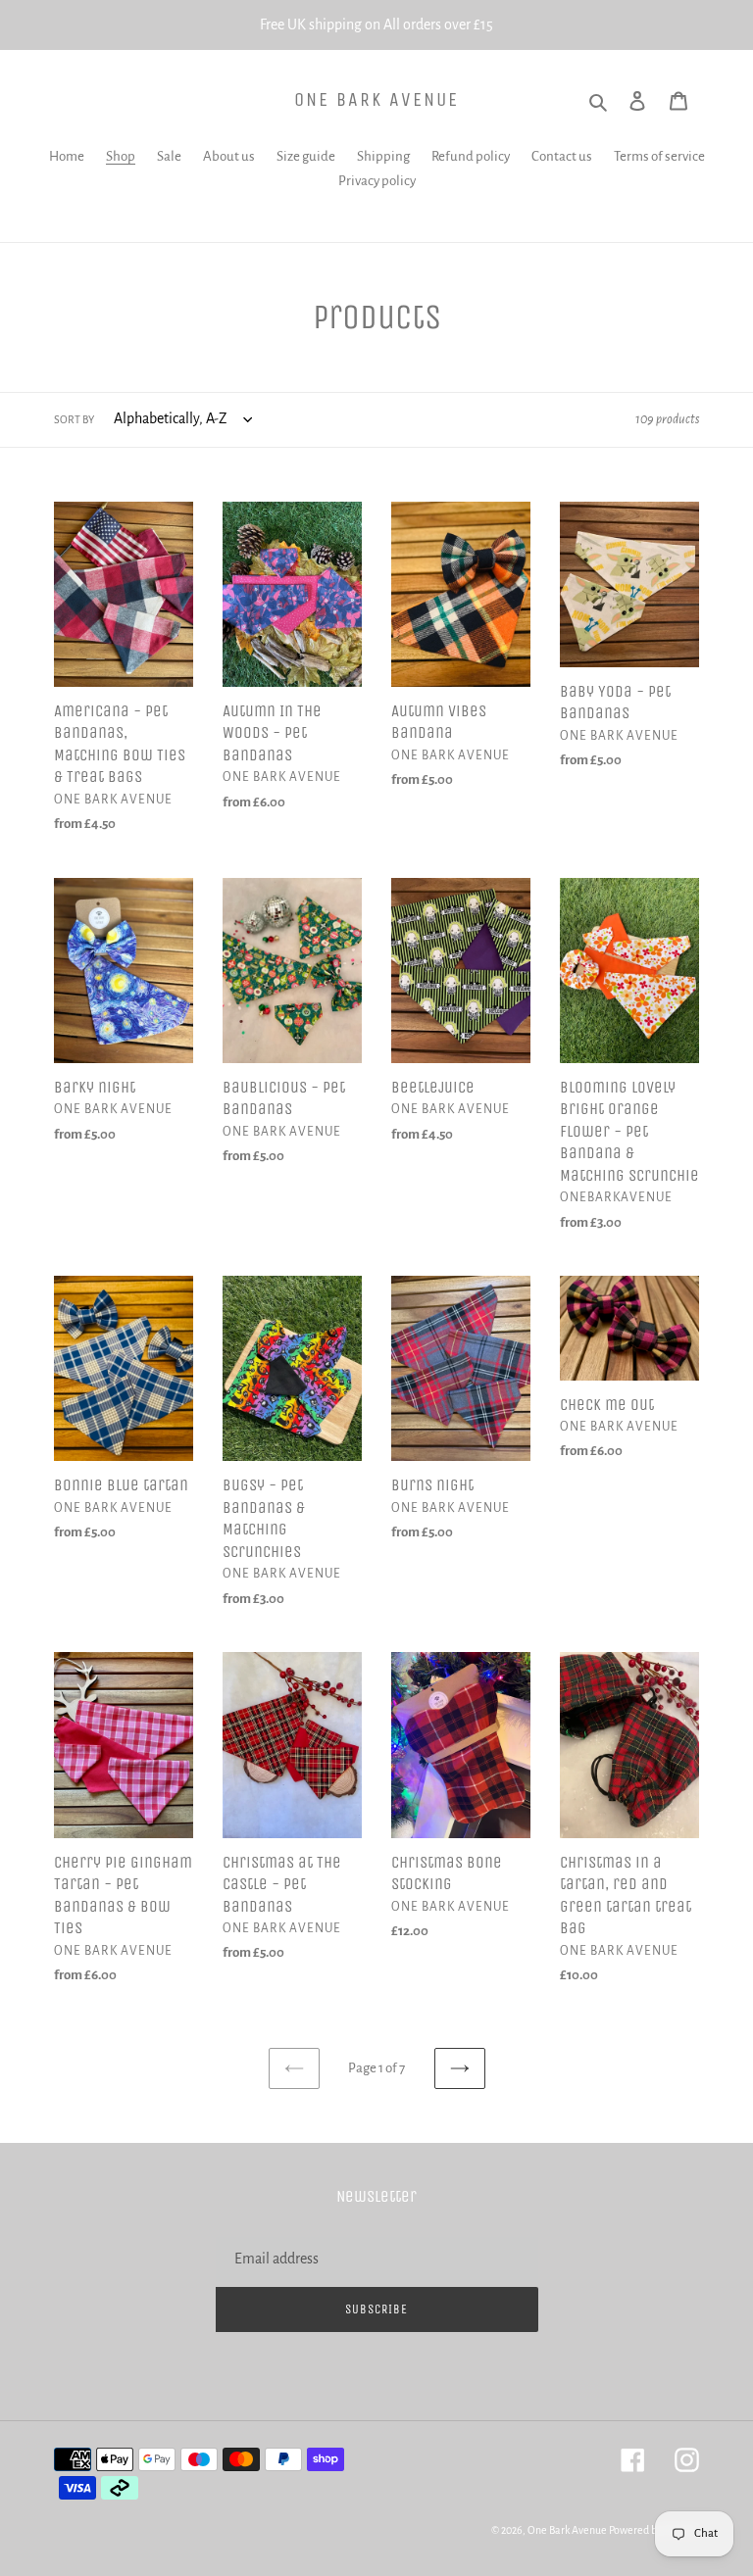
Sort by (74, 419)
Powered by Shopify (654, 2530)
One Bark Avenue (376, 99)
